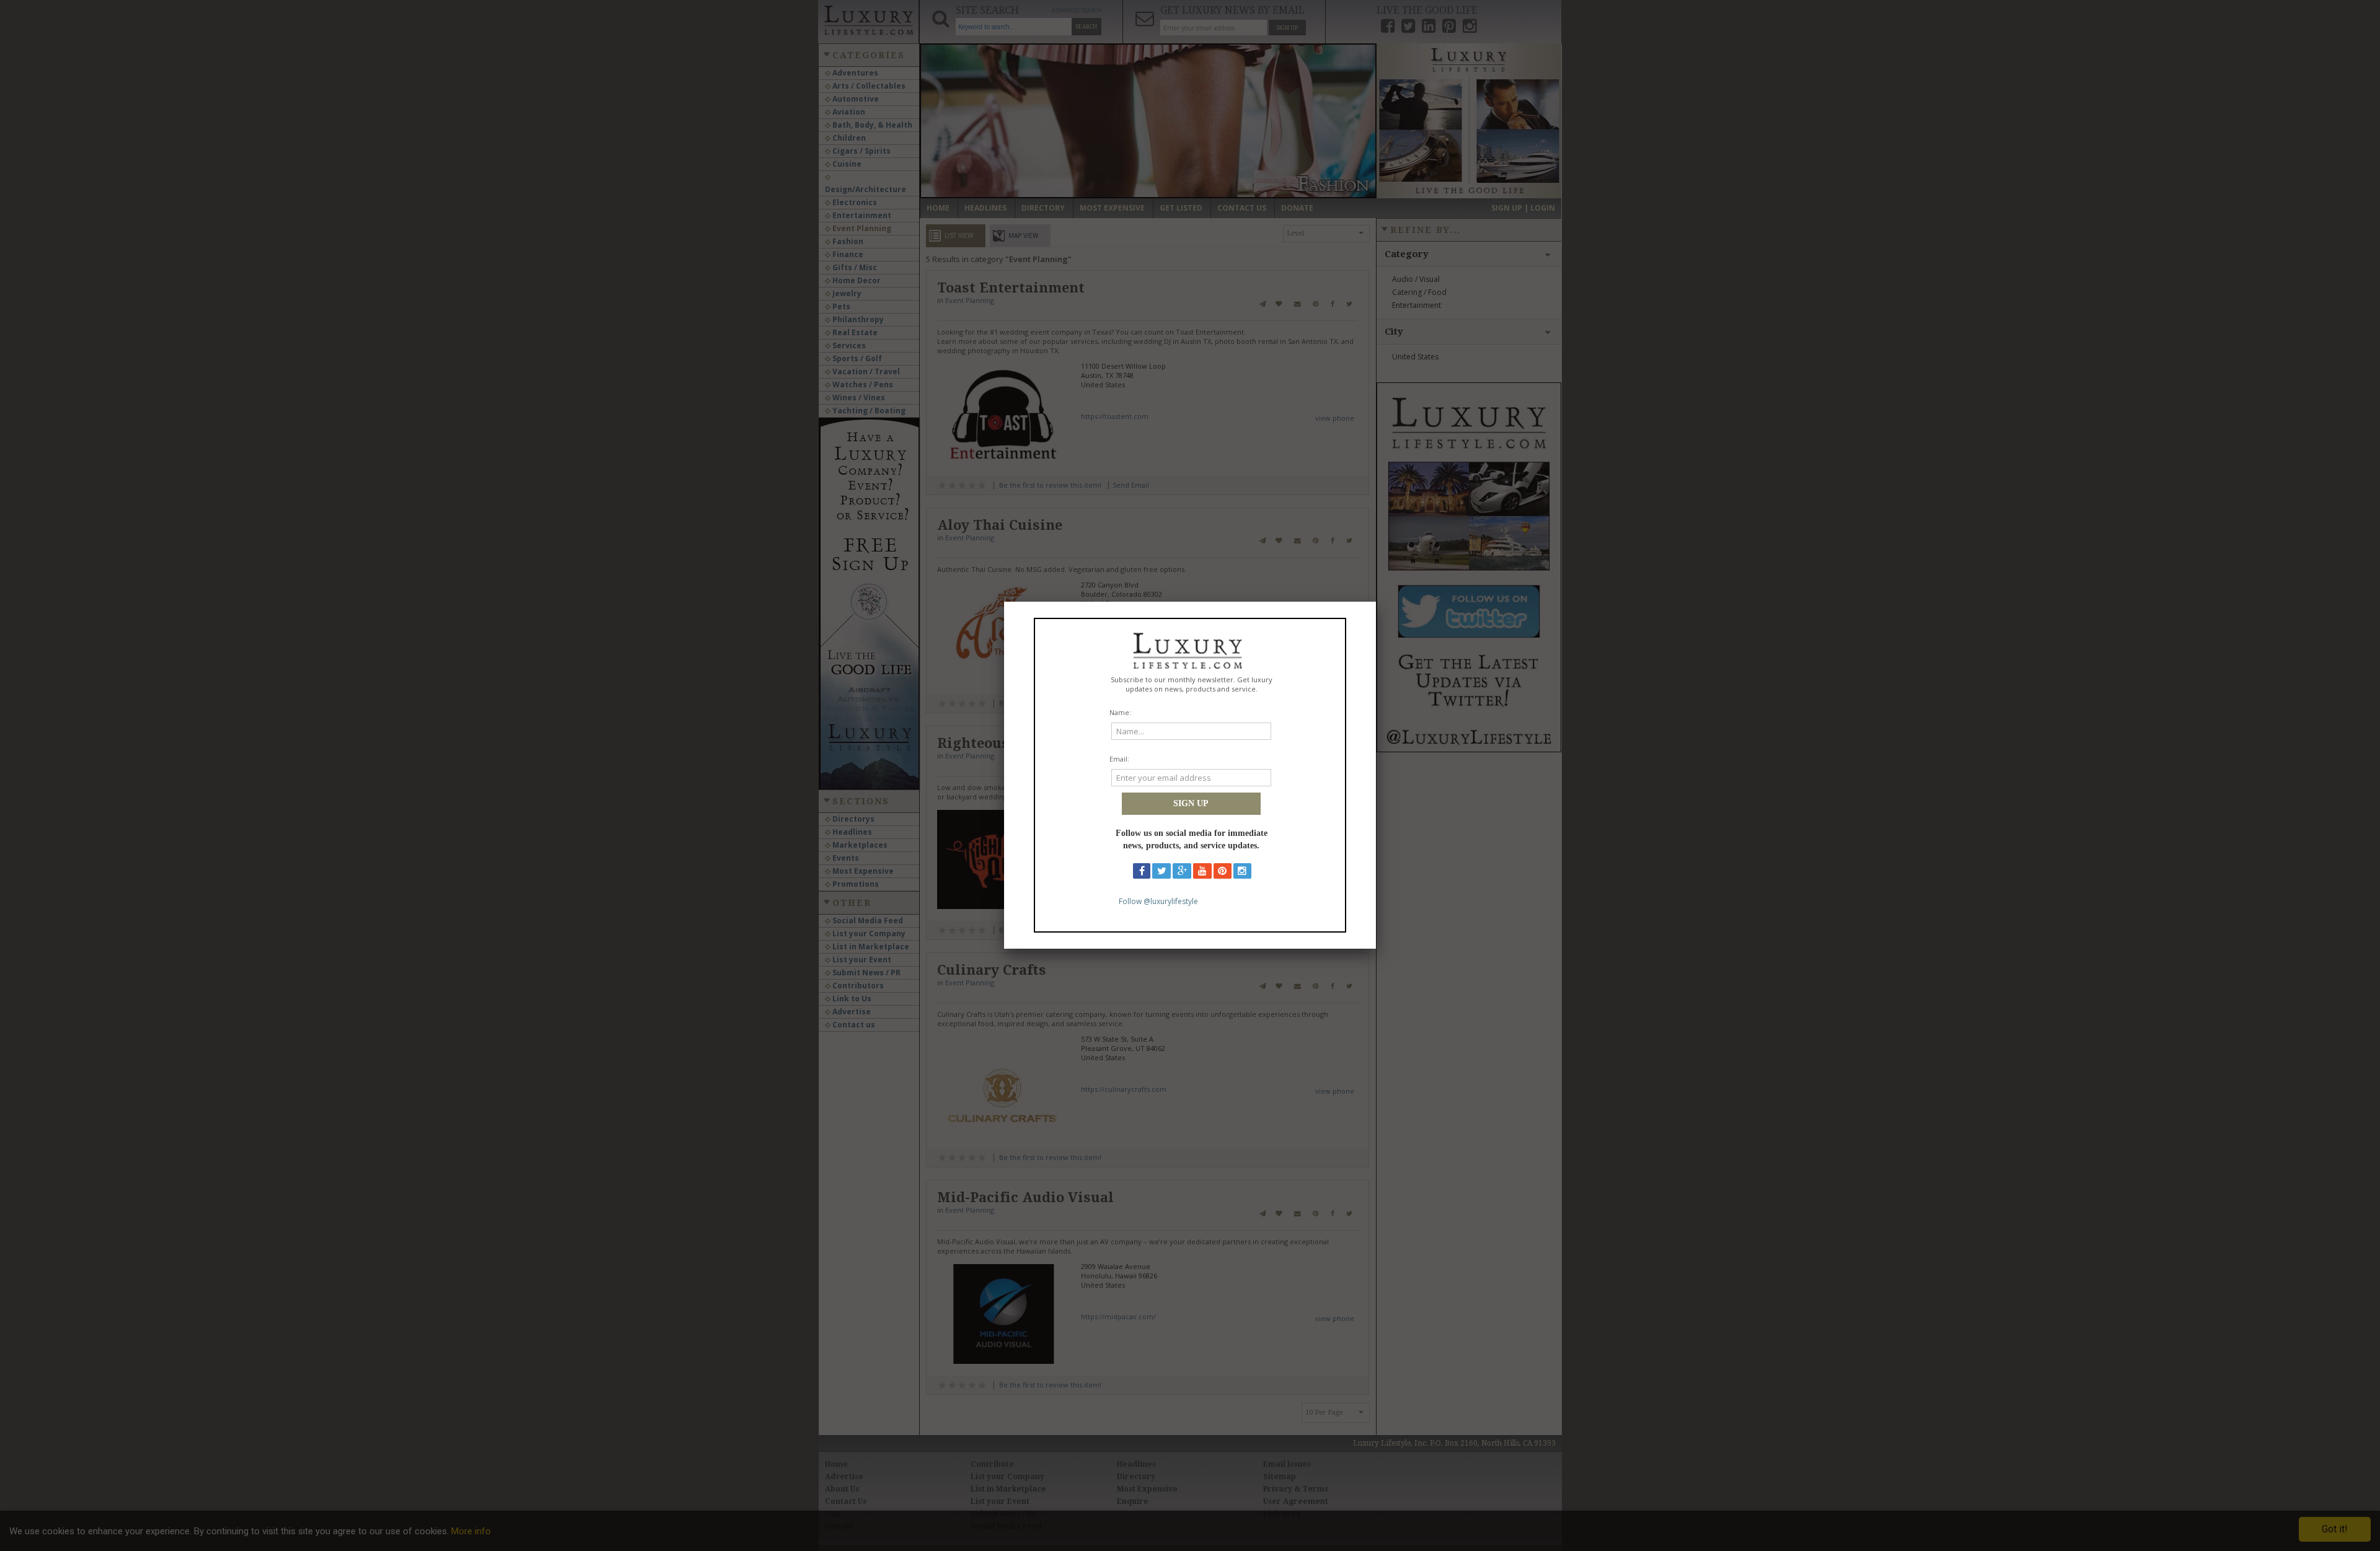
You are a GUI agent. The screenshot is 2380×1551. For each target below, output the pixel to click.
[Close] (1376, 602)
